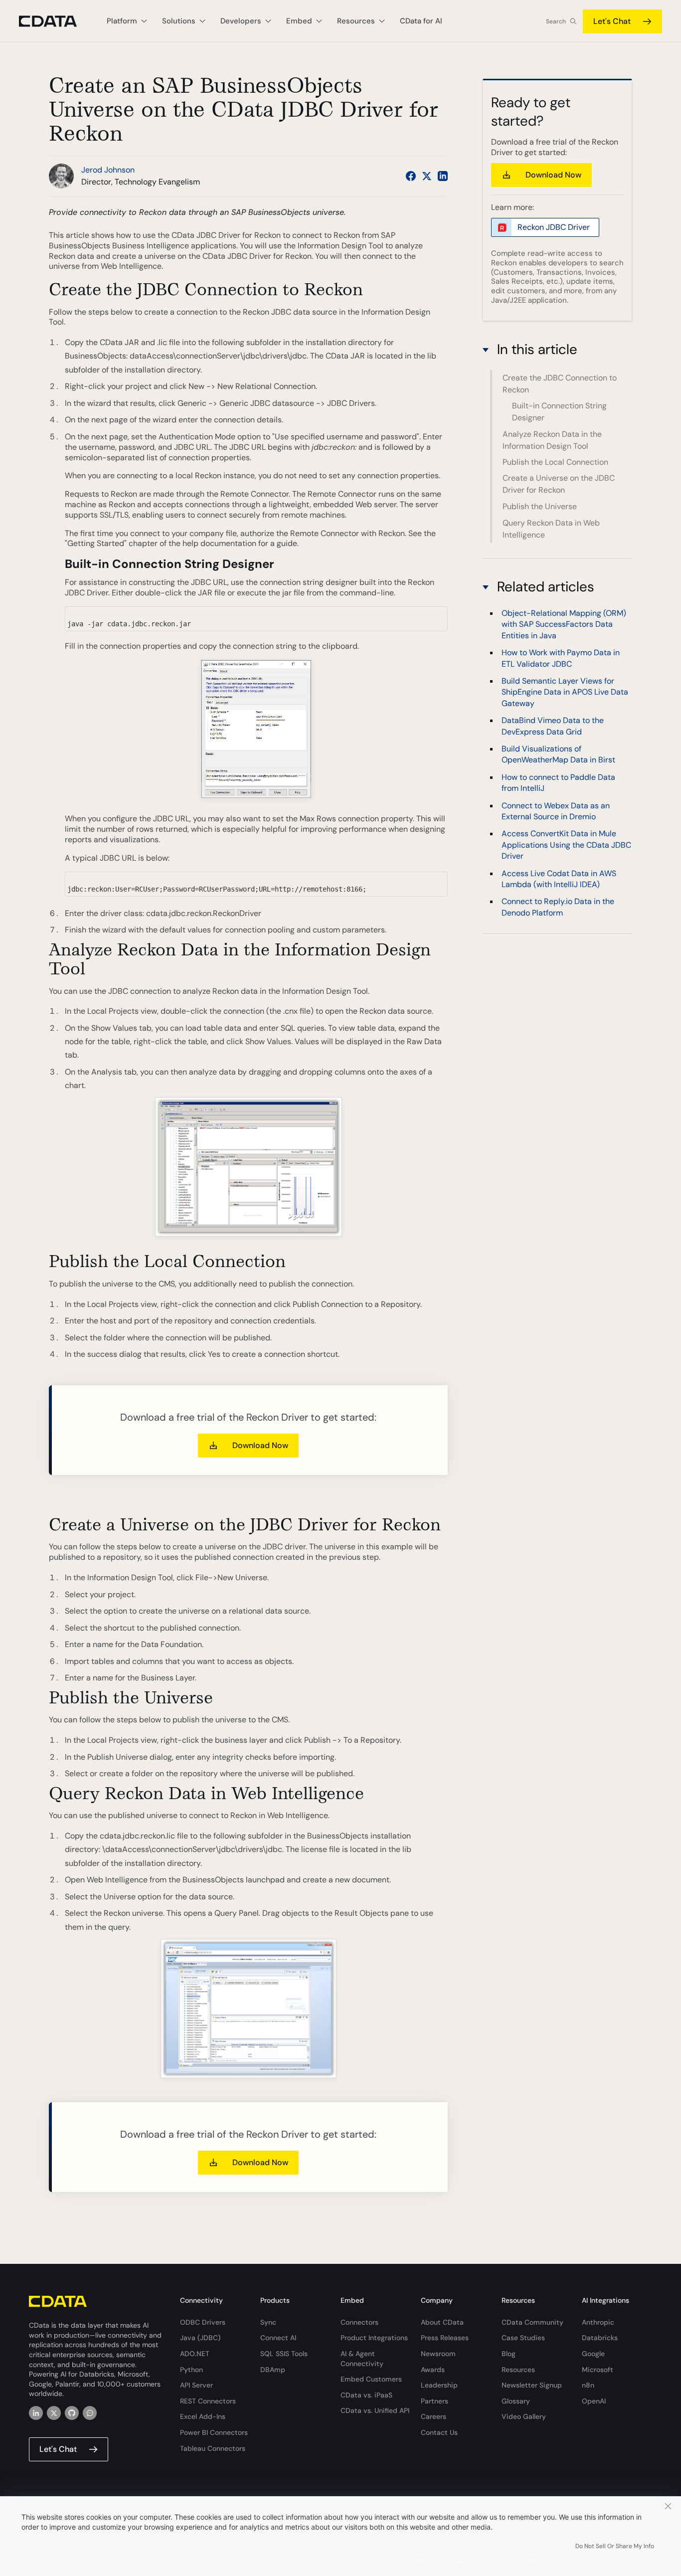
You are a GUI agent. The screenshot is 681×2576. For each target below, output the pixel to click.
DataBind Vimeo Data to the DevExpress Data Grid (553, 726)
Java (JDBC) (200, 2338)
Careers (433, 2416)
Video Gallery (524, 2416)
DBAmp (273, 2370)
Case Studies (523, 2338)
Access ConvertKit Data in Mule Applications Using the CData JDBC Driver (566, 845)
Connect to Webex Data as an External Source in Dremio (556, 811)
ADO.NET (195, 2354)
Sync (268, 2322)
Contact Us (439, 2432)
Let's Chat (612, 21)
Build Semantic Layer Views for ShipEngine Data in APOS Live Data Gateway (565, 692)
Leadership (439, 2385)
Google (593, 2354)
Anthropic (598, 2322)
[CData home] (55, 21)
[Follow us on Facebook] (411, 176)
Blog (509, 2354)
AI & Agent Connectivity (362, 2359)
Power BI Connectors (214, 2432)
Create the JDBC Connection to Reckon (560, 384)
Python (191, 2370)
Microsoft (597, 2370)
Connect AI (278, 2338)
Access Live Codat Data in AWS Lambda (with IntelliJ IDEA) (559, 878)
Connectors (359, 2322)
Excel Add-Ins (203, 2416)
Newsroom (438, 2354)
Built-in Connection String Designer (559, 412)
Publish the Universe (540, 506)
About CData (442, 2322)
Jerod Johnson (108, 170)
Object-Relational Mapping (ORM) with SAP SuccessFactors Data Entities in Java (564, 624)
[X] (54, 2413)
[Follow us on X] (427, 176)
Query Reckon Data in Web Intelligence (551, 529)
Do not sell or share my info (615, 2546)
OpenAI (594, 2401)
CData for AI (421, 21)
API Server (196, 2385)
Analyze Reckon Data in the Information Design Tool (552, 440)
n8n (588, 2385)
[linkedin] (36, 2413)
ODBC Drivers (203, 2322)
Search (556, 21)
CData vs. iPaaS (366, 2395)
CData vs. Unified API (375, 2410)
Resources (518, 2370)
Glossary (516, 2401)
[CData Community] (90, 2413)
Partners (434, 2401)
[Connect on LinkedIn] (443, 176)
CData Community (532, 2322)
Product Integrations (374, 2338)
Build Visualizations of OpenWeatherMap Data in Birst (558, 754)
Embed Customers (371, 2379)
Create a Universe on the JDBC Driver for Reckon (559, 484)
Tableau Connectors (213, 2448)
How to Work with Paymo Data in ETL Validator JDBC (561, 658)
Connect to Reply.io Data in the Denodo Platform (558, 907)
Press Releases (445, 2338)
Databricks (600, 2338)
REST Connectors (208, 2401)
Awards (433, 2370)
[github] (72, 2413)
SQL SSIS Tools (284, 2354)
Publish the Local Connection (555, 462)
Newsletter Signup (532, 2385)
